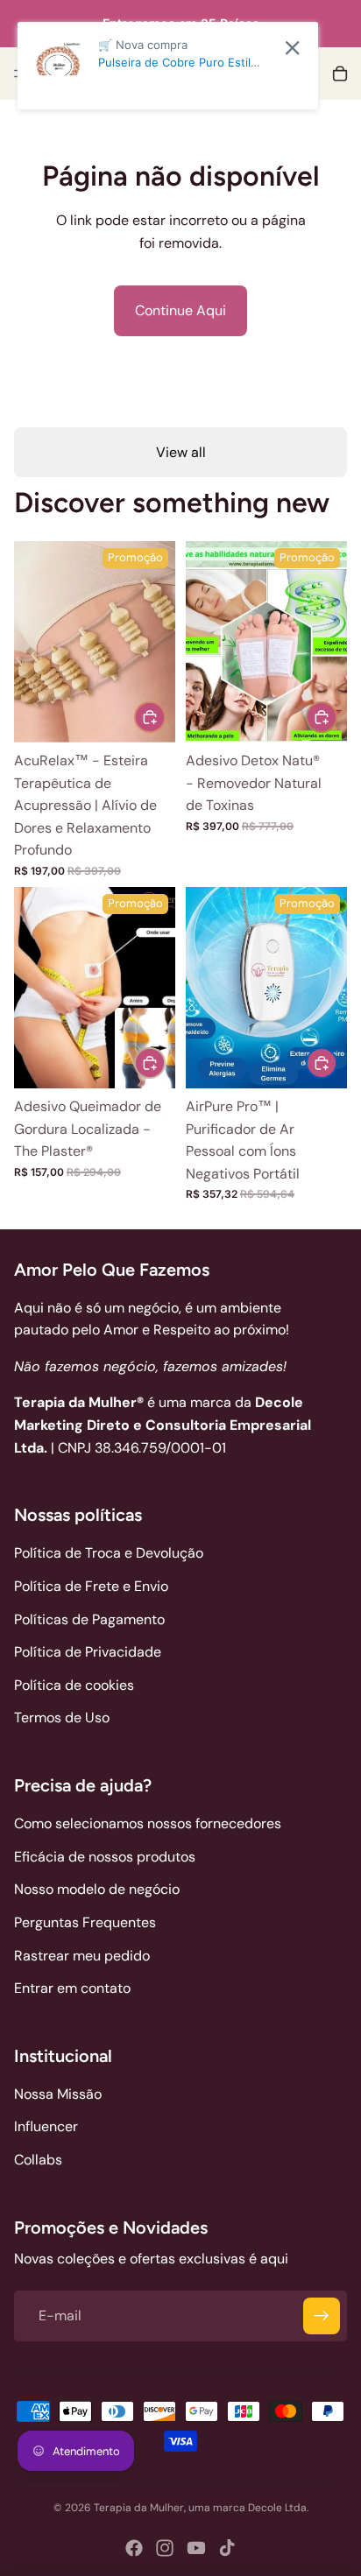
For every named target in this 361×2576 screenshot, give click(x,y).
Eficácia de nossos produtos (105, 1857)
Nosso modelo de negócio (97, 1889)
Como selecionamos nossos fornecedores (148, 1823)
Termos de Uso (62, 1717)
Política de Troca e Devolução (109, 1553)
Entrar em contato (72, 1988)
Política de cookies (74, 1685)
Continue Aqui (180, 310)
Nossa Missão (58, 2094)
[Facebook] (134, 2548)
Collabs (38, 2160)
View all (181, 452)
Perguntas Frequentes (85, 1922)
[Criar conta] (322, 2316)
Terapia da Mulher (139, 2508)
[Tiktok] (227, 2548)
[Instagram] (165, 2548)
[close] (292, 48)
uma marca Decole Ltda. (248, 2508)
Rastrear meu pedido (82, 1956)
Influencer (46, 2126)
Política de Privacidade (88, 1652)
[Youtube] (196, 2548)
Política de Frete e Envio (91, 1586)
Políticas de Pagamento (89, 1619)
